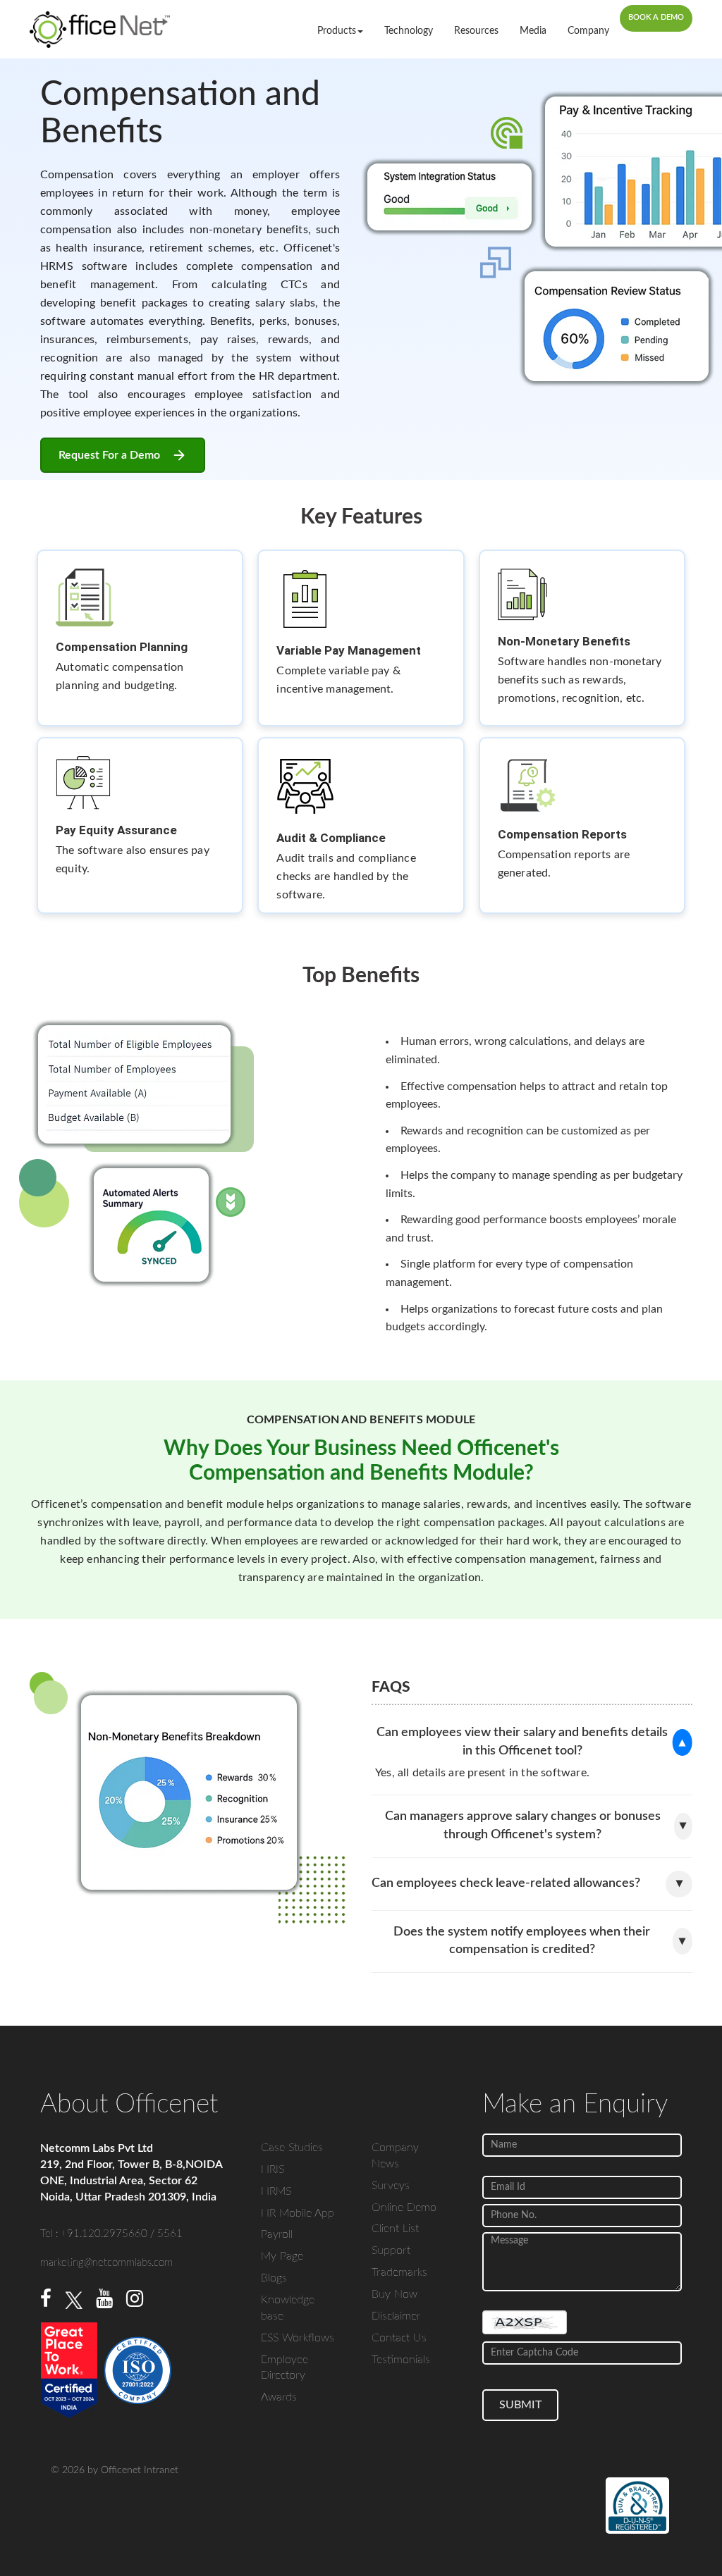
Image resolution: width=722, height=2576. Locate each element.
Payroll (277, 2234)
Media (533, 31)
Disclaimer (396, 2316)
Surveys (391, 2186)
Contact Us (399, 2338)
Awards (279, 2397)
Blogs (274, 2278)
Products (337, 31)
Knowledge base (288, 2308)
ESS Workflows (298, 2338)
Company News (395, 2156)
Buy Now (394, 2294)
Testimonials (401, 2360)
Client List (395, 2229)
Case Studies (292, 2148)
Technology (409, 31)
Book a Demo (656, 17)
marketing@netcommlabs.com (106, 2263)
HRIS (273, 2169)
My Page (282, 2256)
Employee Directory (284, 2368)
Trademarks (399, 2272)
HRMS (276, 2191)
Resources (476, 31)
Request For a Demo (109, 455)
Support (391, 2250)
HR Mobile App (298, 2213)
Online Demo (404, 2207)
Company (588, 31)
